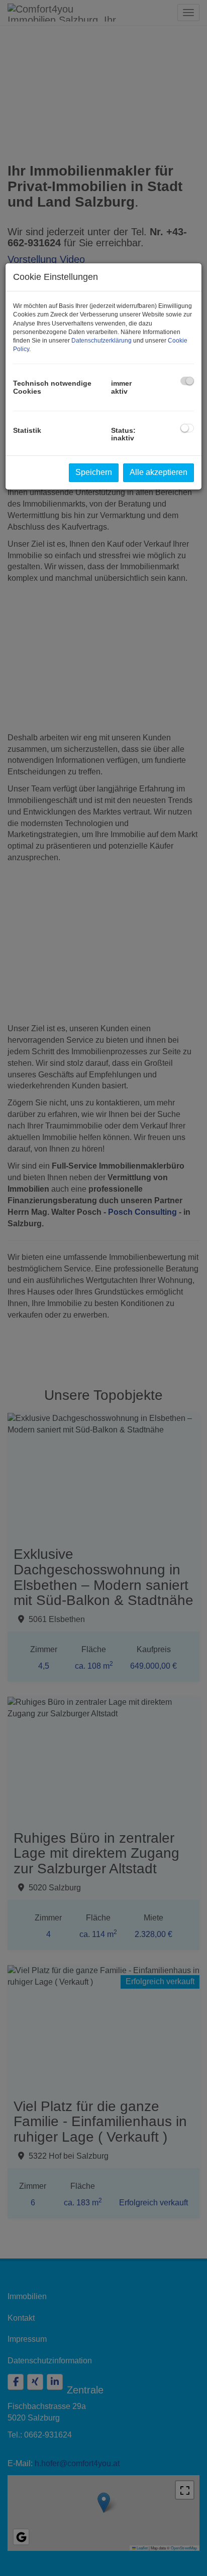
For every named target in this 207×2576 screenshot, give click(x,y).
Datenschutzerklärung (101, 341)
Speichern (94, 472)
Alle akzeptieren (159, 472)
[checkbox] (187, 381)
